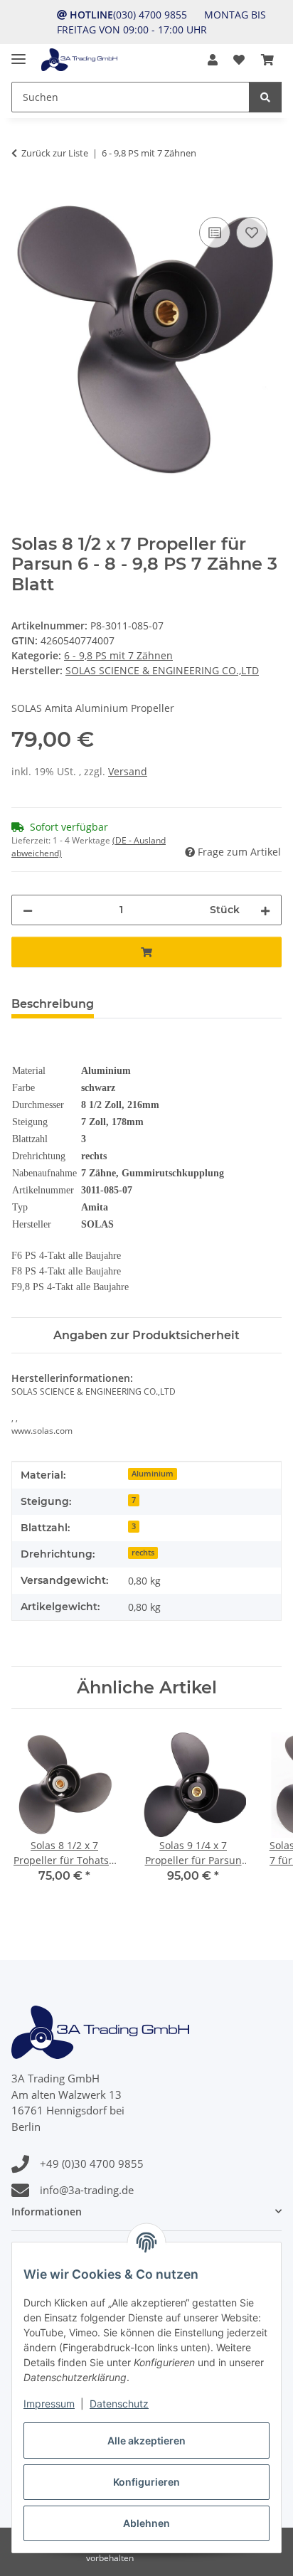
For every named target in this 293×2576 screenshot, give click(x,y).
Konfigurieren (146, 2482)
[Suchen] (265, 97)
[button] (213, 60)
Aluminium (153, 1474)
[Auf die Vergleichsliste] (215, 233)
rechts (143, 1553)
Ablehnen (146, 2523)
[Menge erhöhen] (265, 910)
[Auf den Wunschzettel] (252, 233)
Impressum (49, 2404)
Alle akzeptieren (146, 2441)
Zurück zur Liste (55, 153)
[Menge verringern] (28, 910)
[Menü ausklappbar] (18, 53)
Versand (128, 771)
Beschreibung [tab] (53, 1004)
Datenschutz (119, 2404)
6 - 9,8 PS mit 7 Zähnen (118, 655)
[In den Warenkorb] (23, 198)
